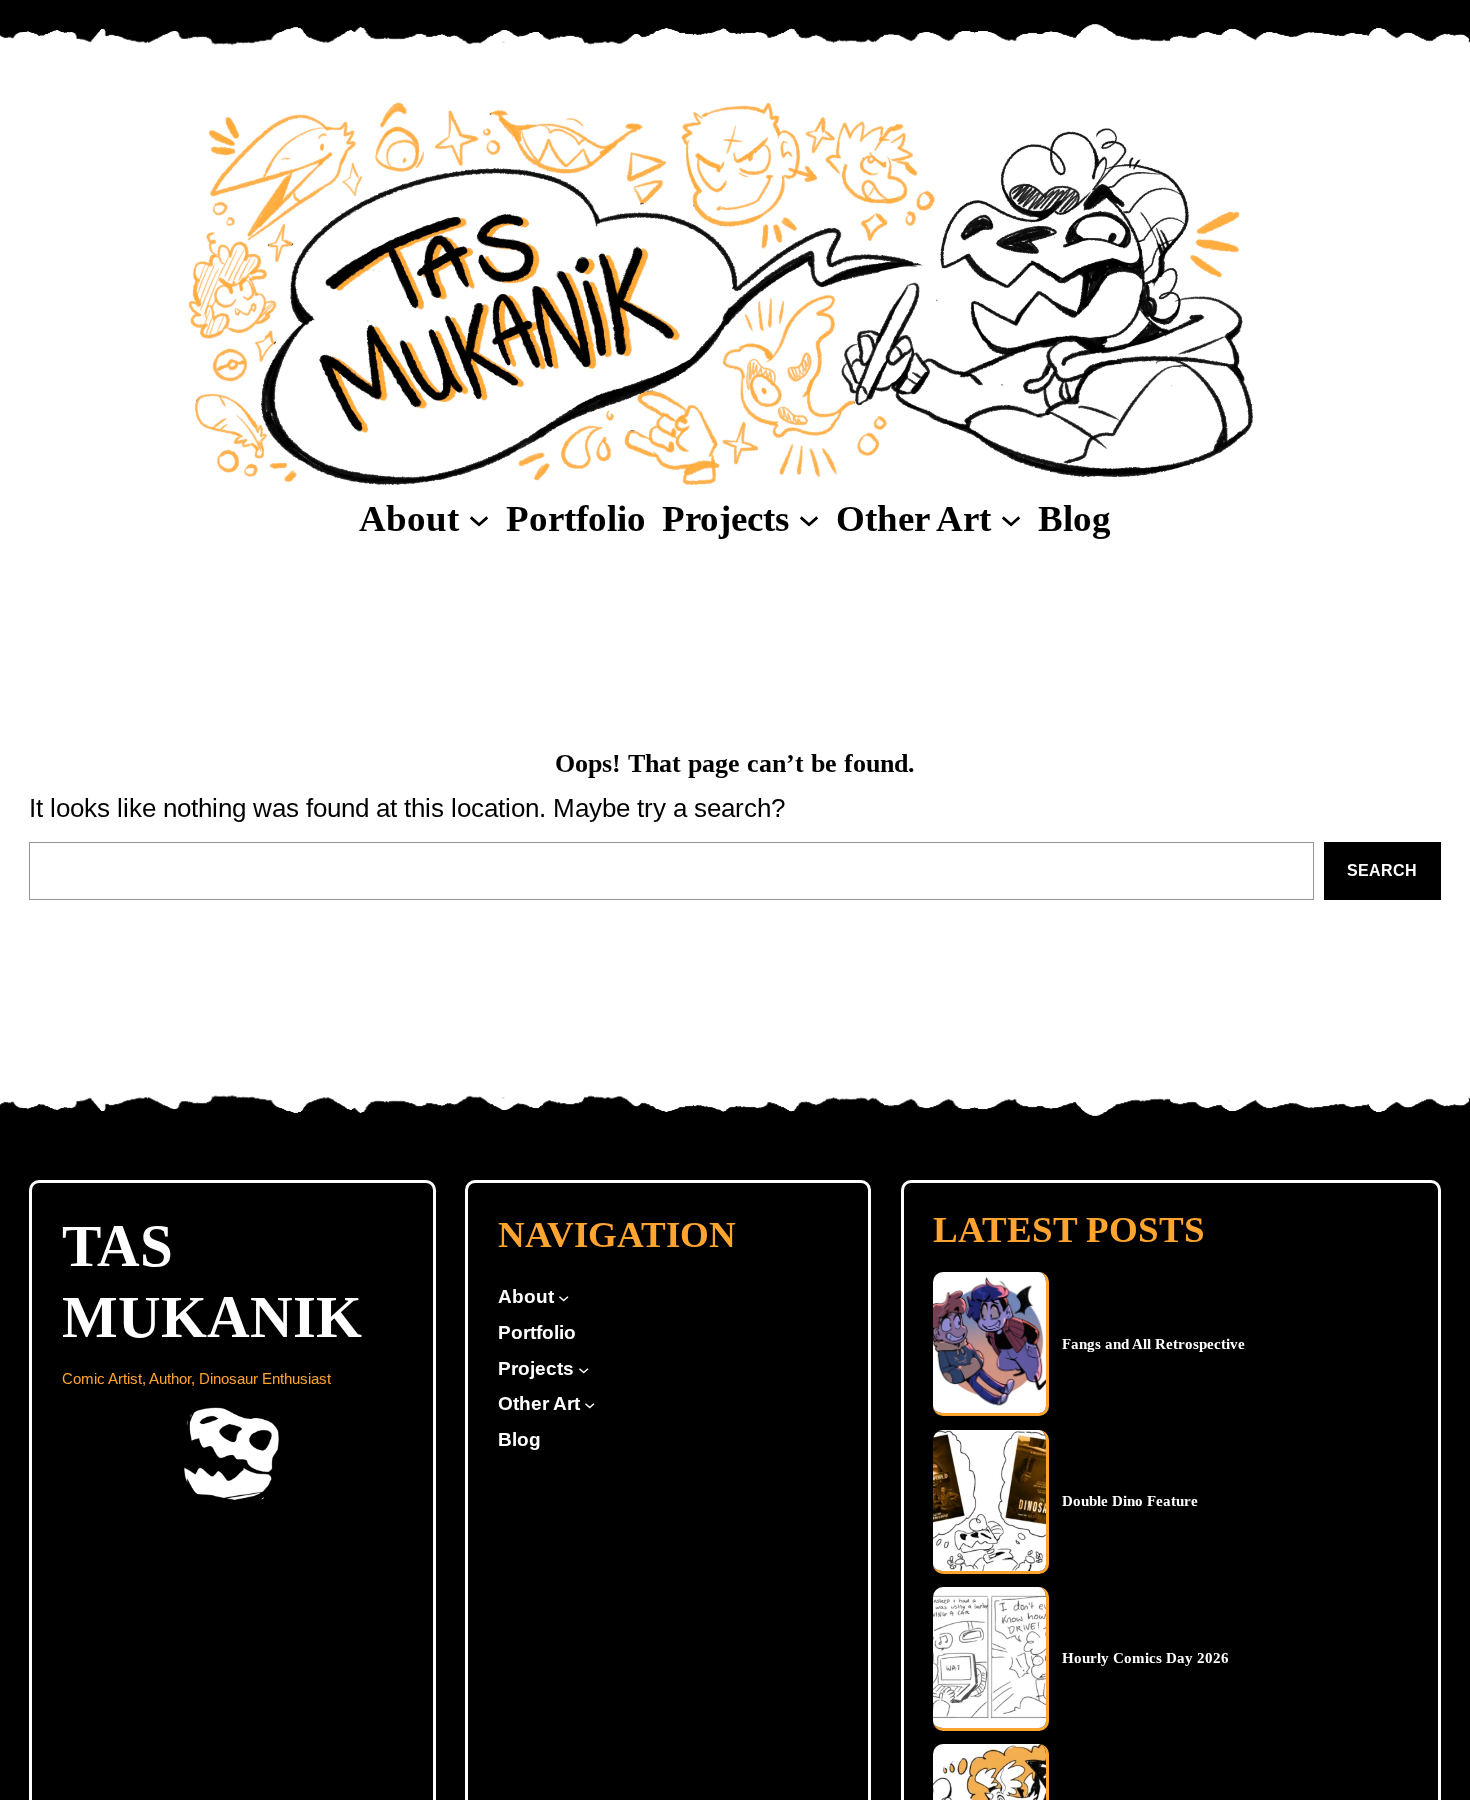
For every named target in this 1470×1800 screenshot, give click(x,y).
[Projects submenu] (809, 518)
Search (1382, 870)
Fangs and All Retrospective (1153, 1344)
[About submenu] (479, 518)
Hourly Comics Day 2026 (1145, 1658)
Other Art (913, 518)
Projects (725, 518)
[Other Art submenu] (1011, 518)
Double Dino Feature (1130, 1501)
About (409, 518)
